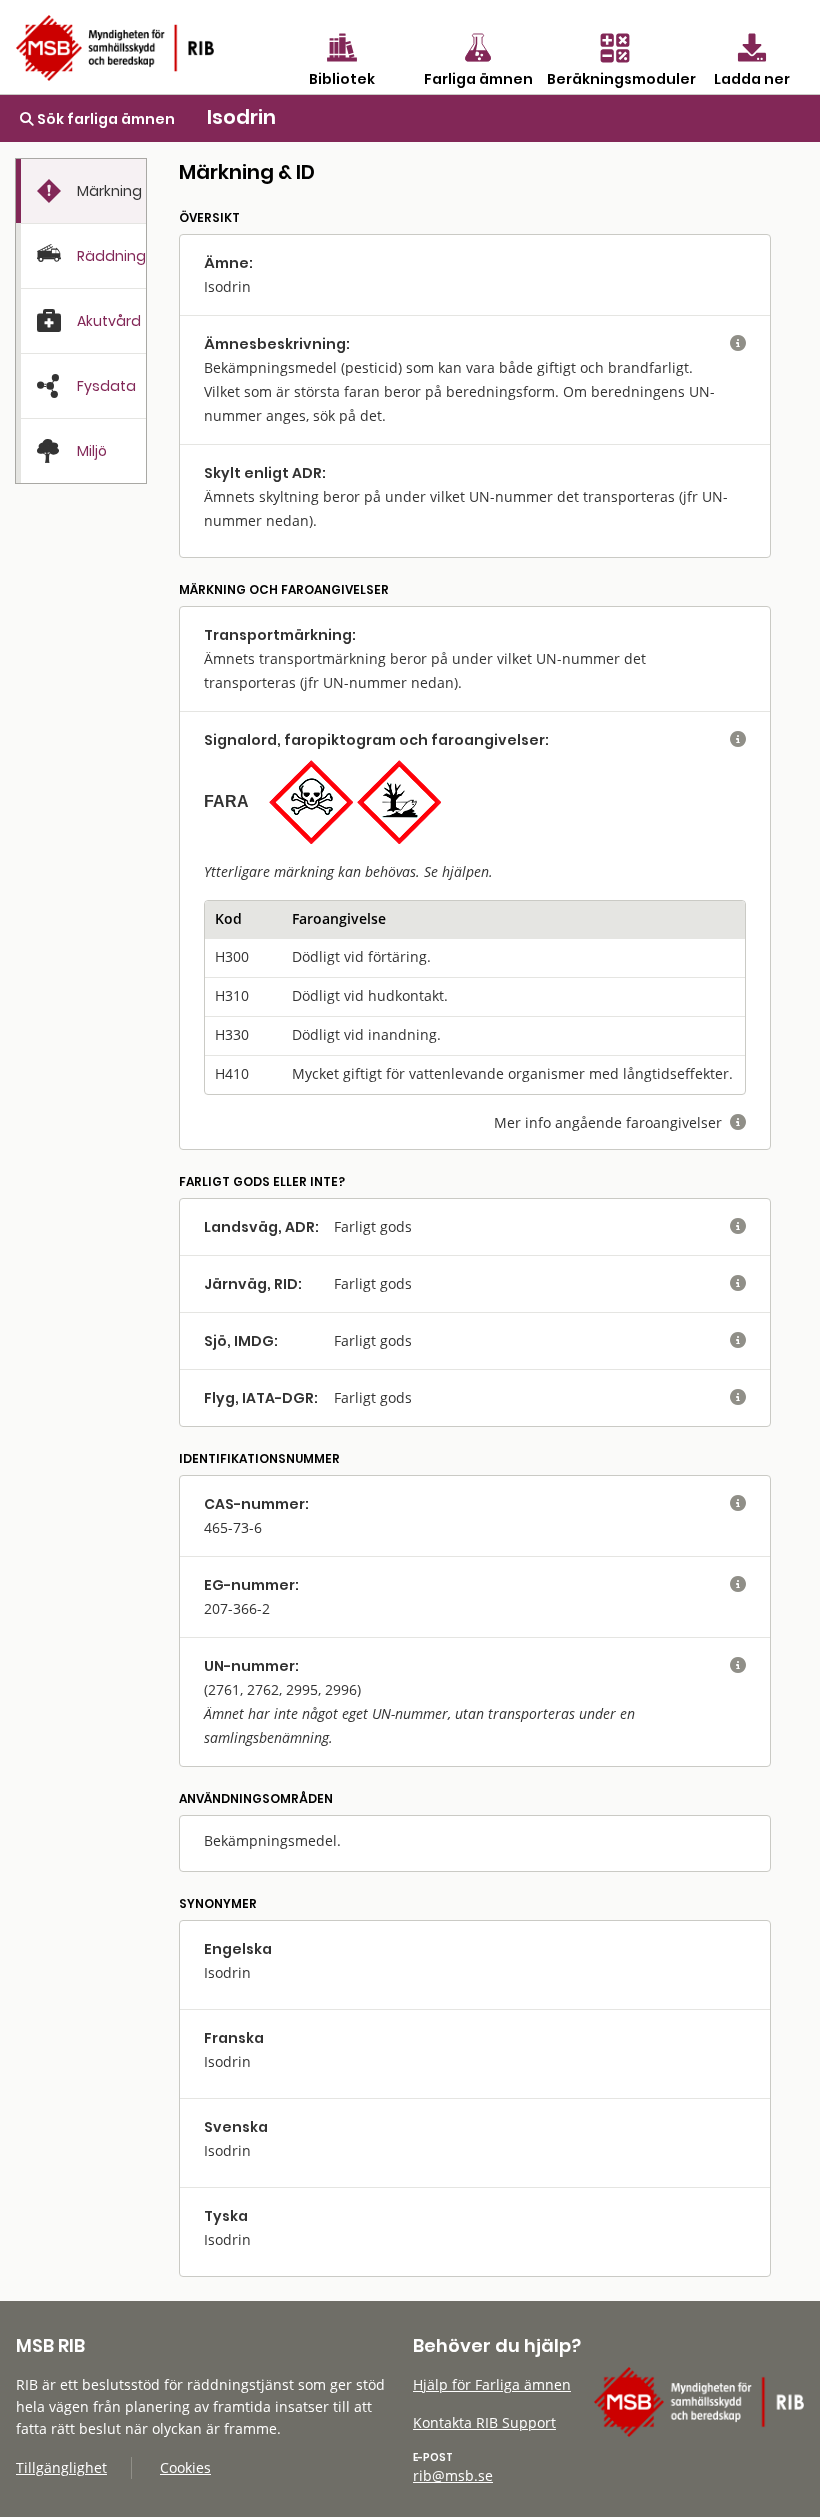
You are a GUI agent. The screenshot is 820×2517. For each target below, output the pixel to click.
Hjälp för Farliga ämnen (492, 2384)
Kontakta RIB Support (484, 2422)
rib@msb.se (453, 2475)
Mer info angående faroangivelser (620, 1122)
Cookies (185, 2467)
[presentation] (81, 191)
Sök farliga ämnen (104, 119)
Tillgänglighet (61, 2467)
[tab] (81, 191)
